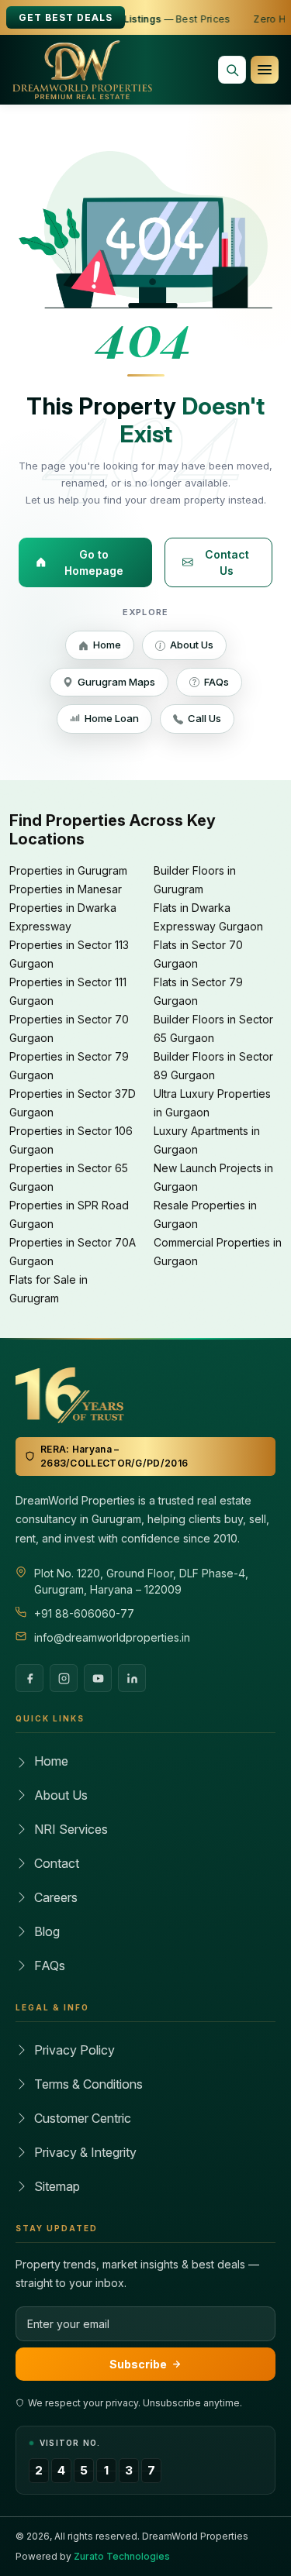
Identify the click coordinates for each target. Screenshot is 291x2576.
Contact (57, 1863)
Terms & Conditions (88, 2084)
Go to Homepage (94, 562)
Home (107, 645)
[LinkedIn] (132, 1678)
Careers (56, 1897)
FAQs (217, 682)
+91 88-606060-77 (84, 1613)
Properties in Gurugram (68, 870)
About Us (192, 645)
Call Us (204, 718)
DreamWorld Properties (195, 2536)
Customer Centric (83, 2118)
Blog (47, 1931)
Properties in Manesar (66, 889)
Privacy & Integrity (85, 2152)
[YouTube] (98, 1678)
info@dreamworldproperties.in (112, 1637)
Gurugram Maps (116, 682)
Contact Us (227, 562)
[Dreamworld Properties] (82, 70)
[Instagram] (64, 1678)
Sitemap (57, 2186)
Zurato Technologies (122, 2556)
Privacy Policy (74, 2050)
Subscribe (138, 2364)
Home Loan (112, 718)
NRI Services (71, 1829)
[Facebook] (29, 1678)
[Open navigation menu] (265, 70)
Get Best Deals (66, 17)
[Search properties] (232, 70)
